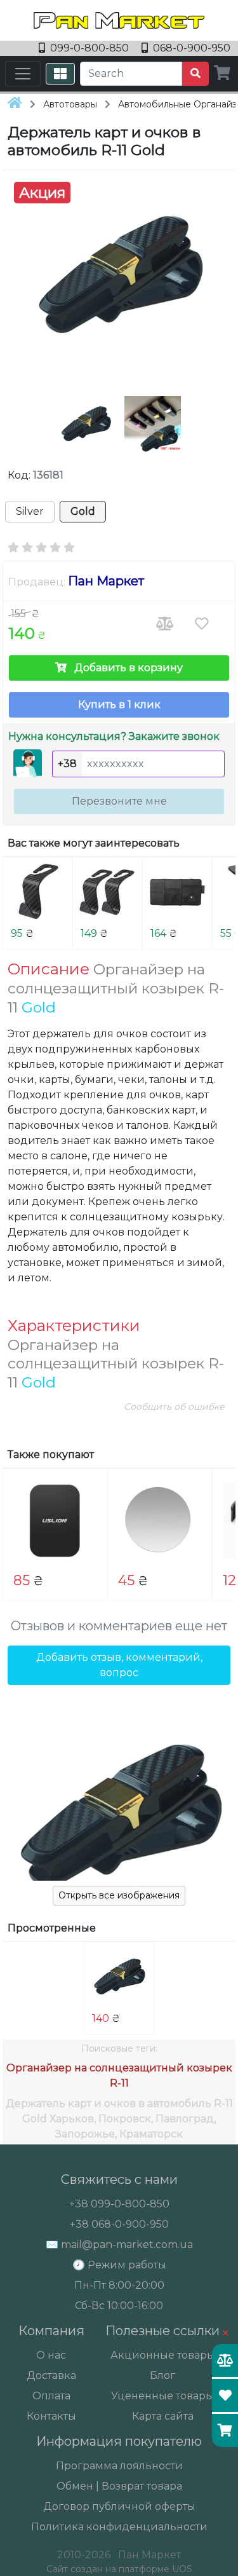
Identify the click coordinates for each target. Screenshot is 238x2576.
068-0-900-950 (190, 48)
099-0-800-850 (89, 48)
